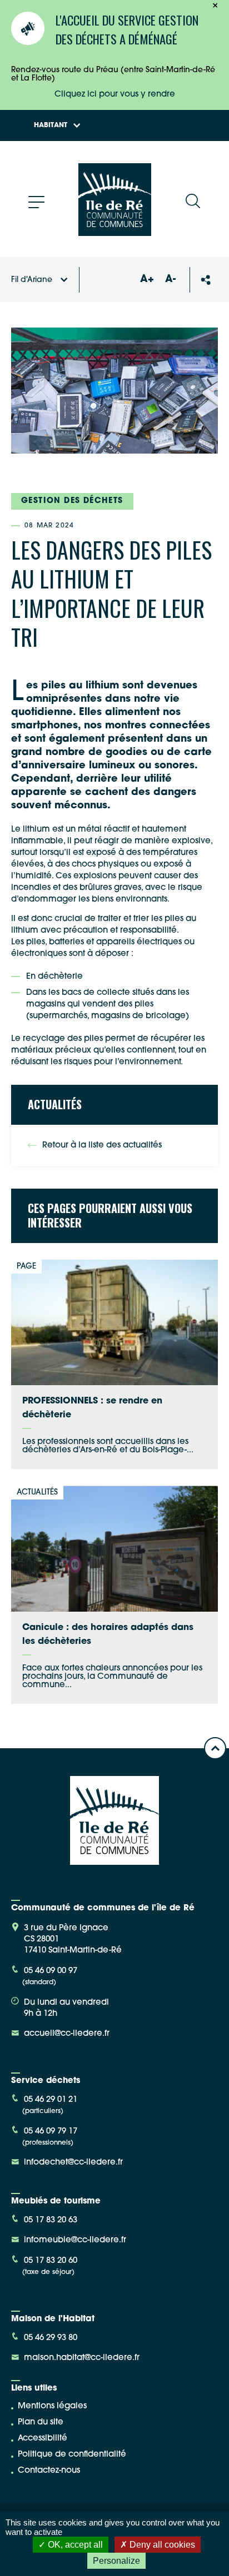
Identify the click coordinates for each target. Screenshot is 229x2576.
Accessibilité (43, 2439)
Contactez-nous (49, 2471)
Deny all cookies (161, 2545)
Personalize (116, 2561)
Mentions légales (52, 2406)
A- (170, 280)
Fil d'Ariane (32, 280)
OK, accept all (74, 2545)
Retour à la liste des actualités (102, 1146)
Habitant (51, 125)
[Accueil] (115, 232)
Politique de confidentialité (72, 2455)
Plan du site (41, 2422)
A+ (147, 280)
